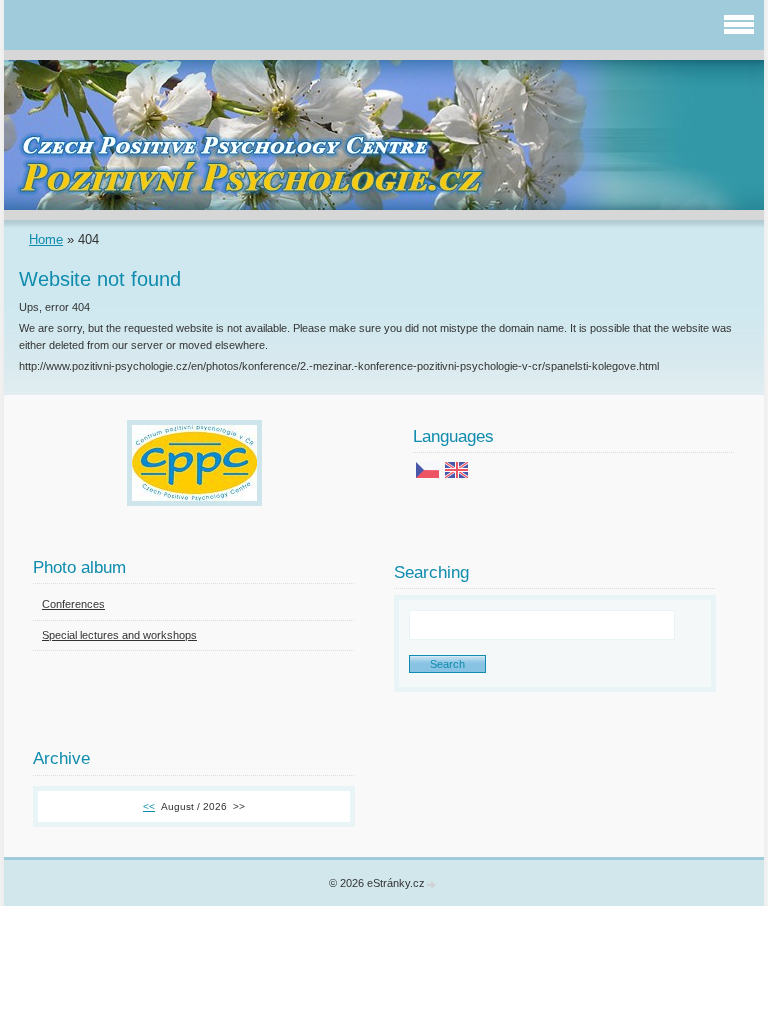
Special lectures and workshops (119, 635)
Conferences (73, 604)
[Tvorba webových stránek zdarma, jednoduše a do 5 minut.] (432, 884)
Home (46, 239)
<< (149, 806)
